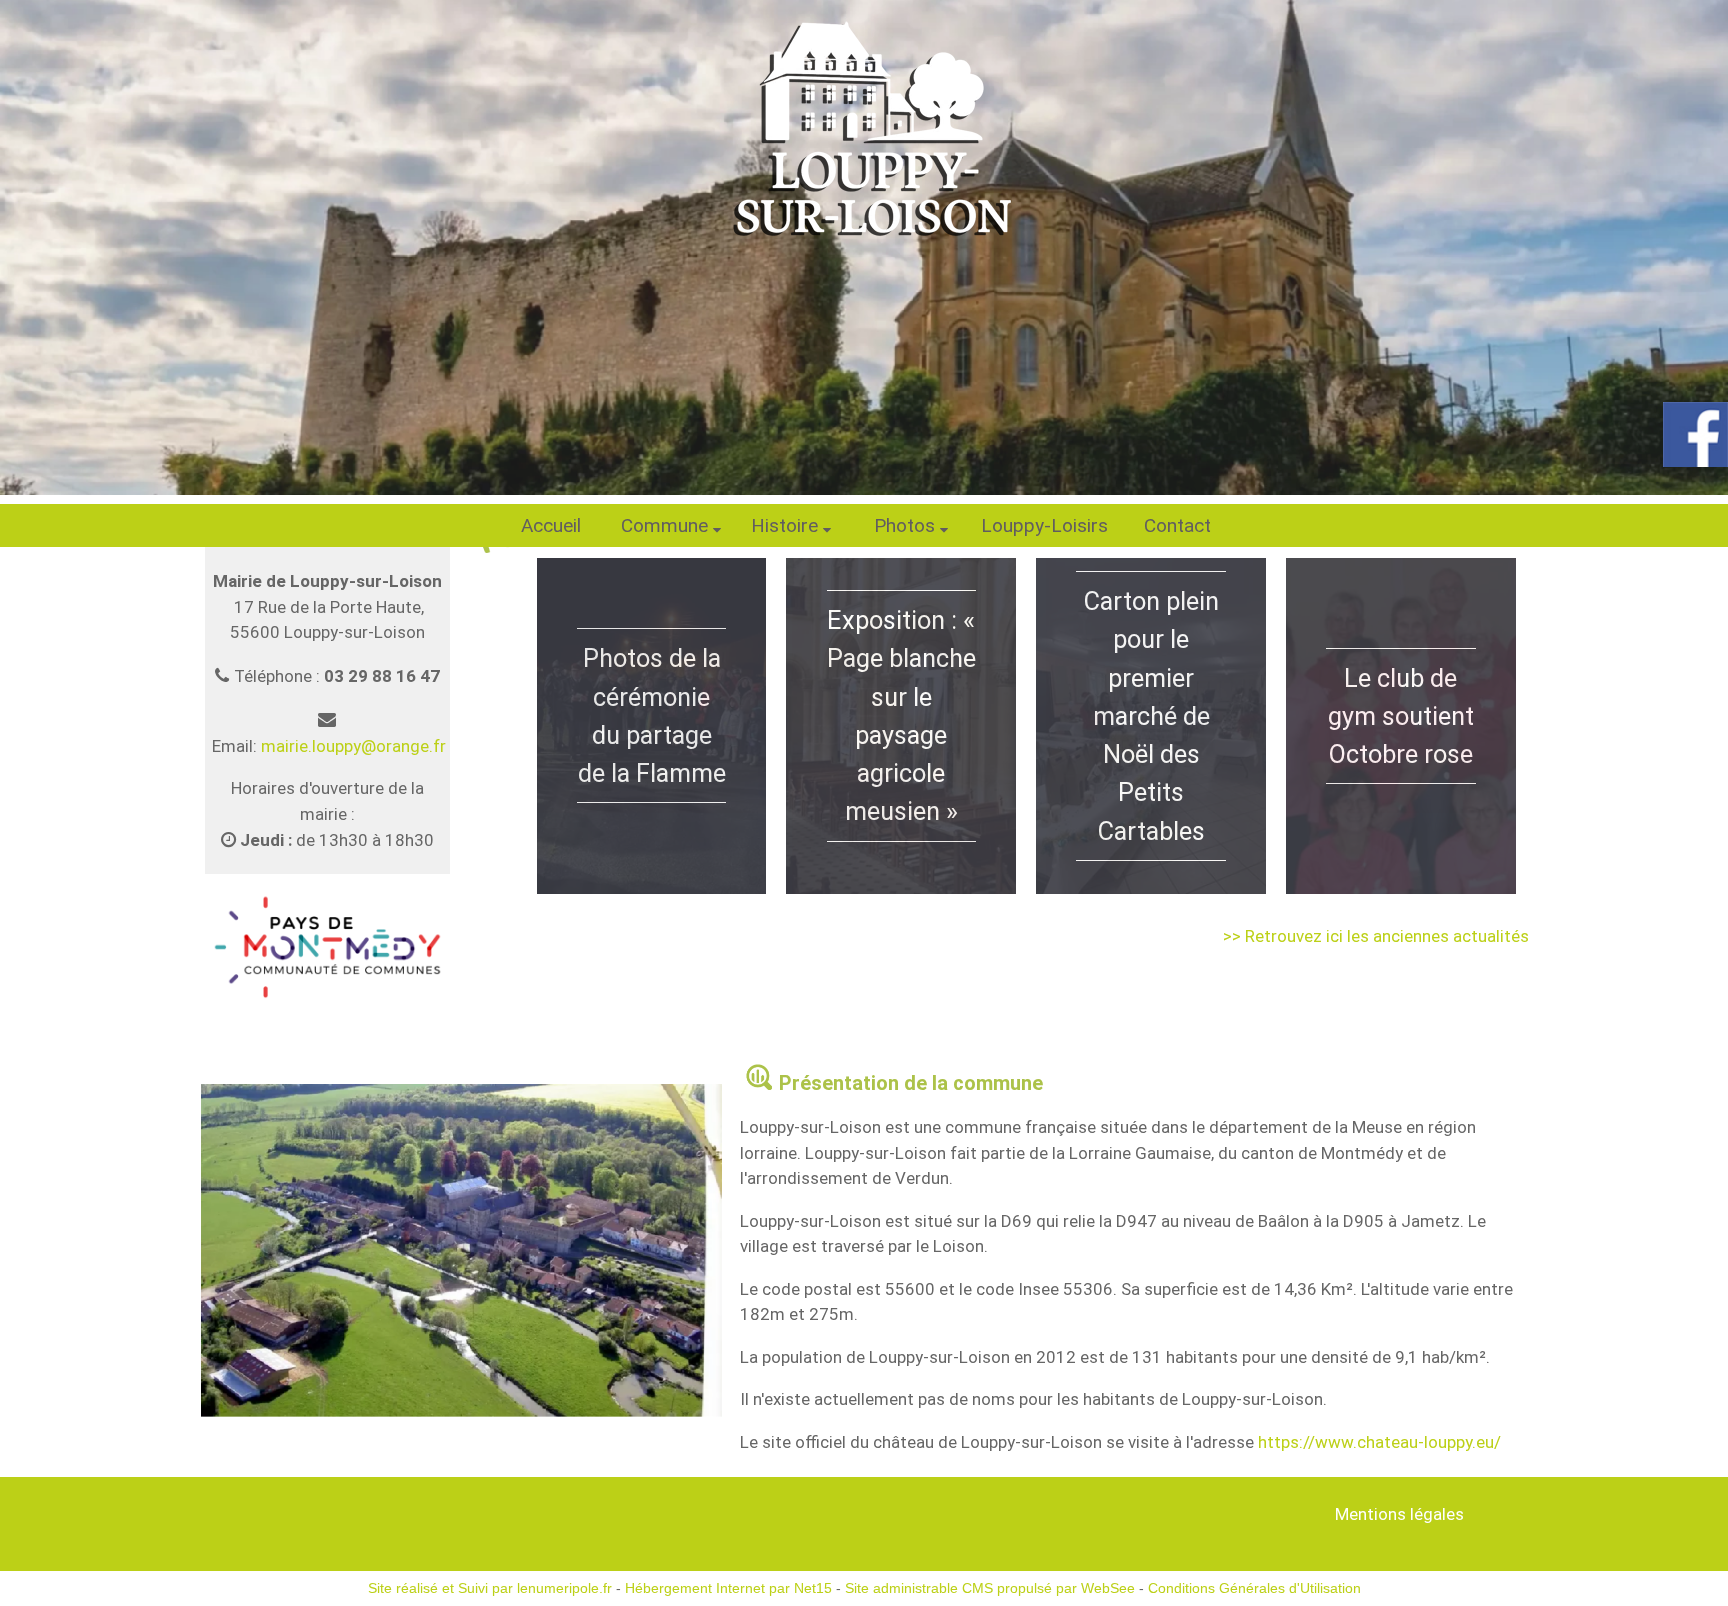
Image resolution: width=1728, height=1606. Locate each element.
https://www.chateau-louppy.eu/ (1379, 1442)
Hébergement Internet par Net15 (728, 1588)
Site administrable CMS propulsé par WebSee (990, 1588)
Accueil (551, 525)
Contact (1177, 525)
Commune (664, 525)
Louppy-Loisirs (1044, 525)
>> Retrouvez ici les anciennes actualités (1376, 936)
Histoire (784, 525)
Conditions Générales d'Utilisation (1254, 1588)
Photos (904, 525)
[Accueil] (864, 125)
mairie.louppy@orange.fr (353, 746)
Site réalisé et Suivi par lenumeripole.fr (490, 1588)
